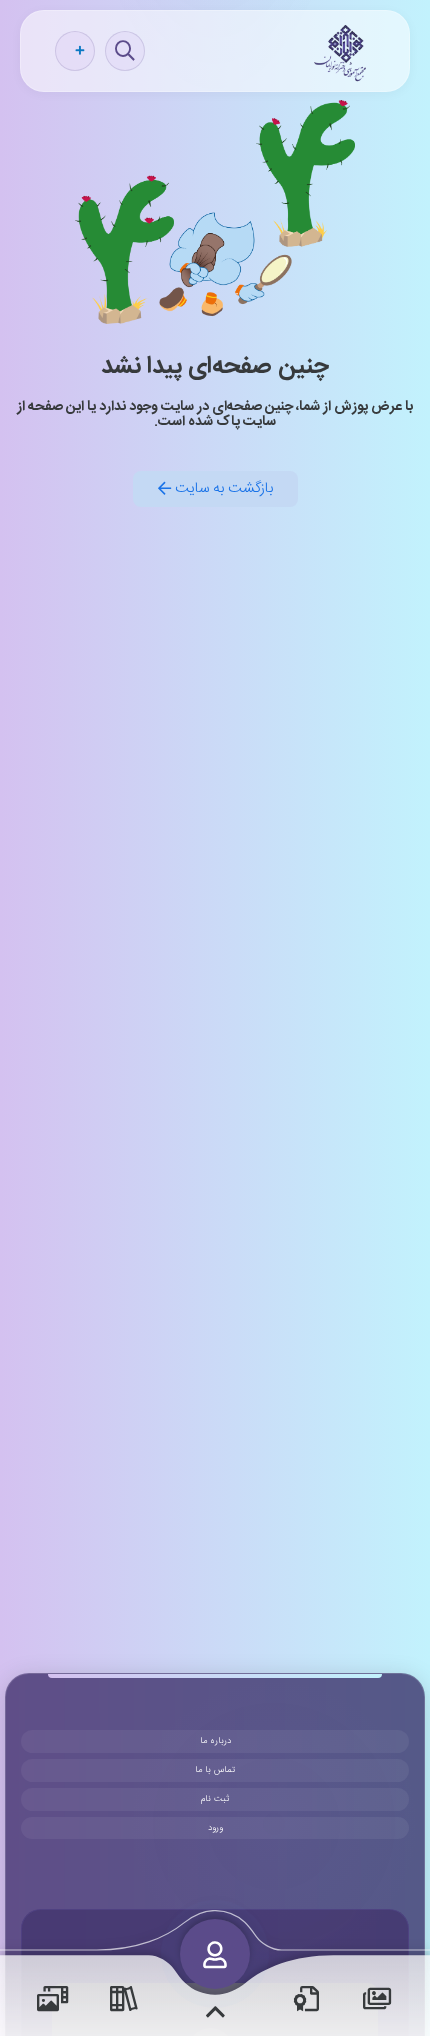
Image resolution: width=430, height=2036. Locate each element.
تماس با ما (215, 1770)
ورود (215, 1828)
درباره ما (215, 1741)
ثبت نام (215, 1799)
